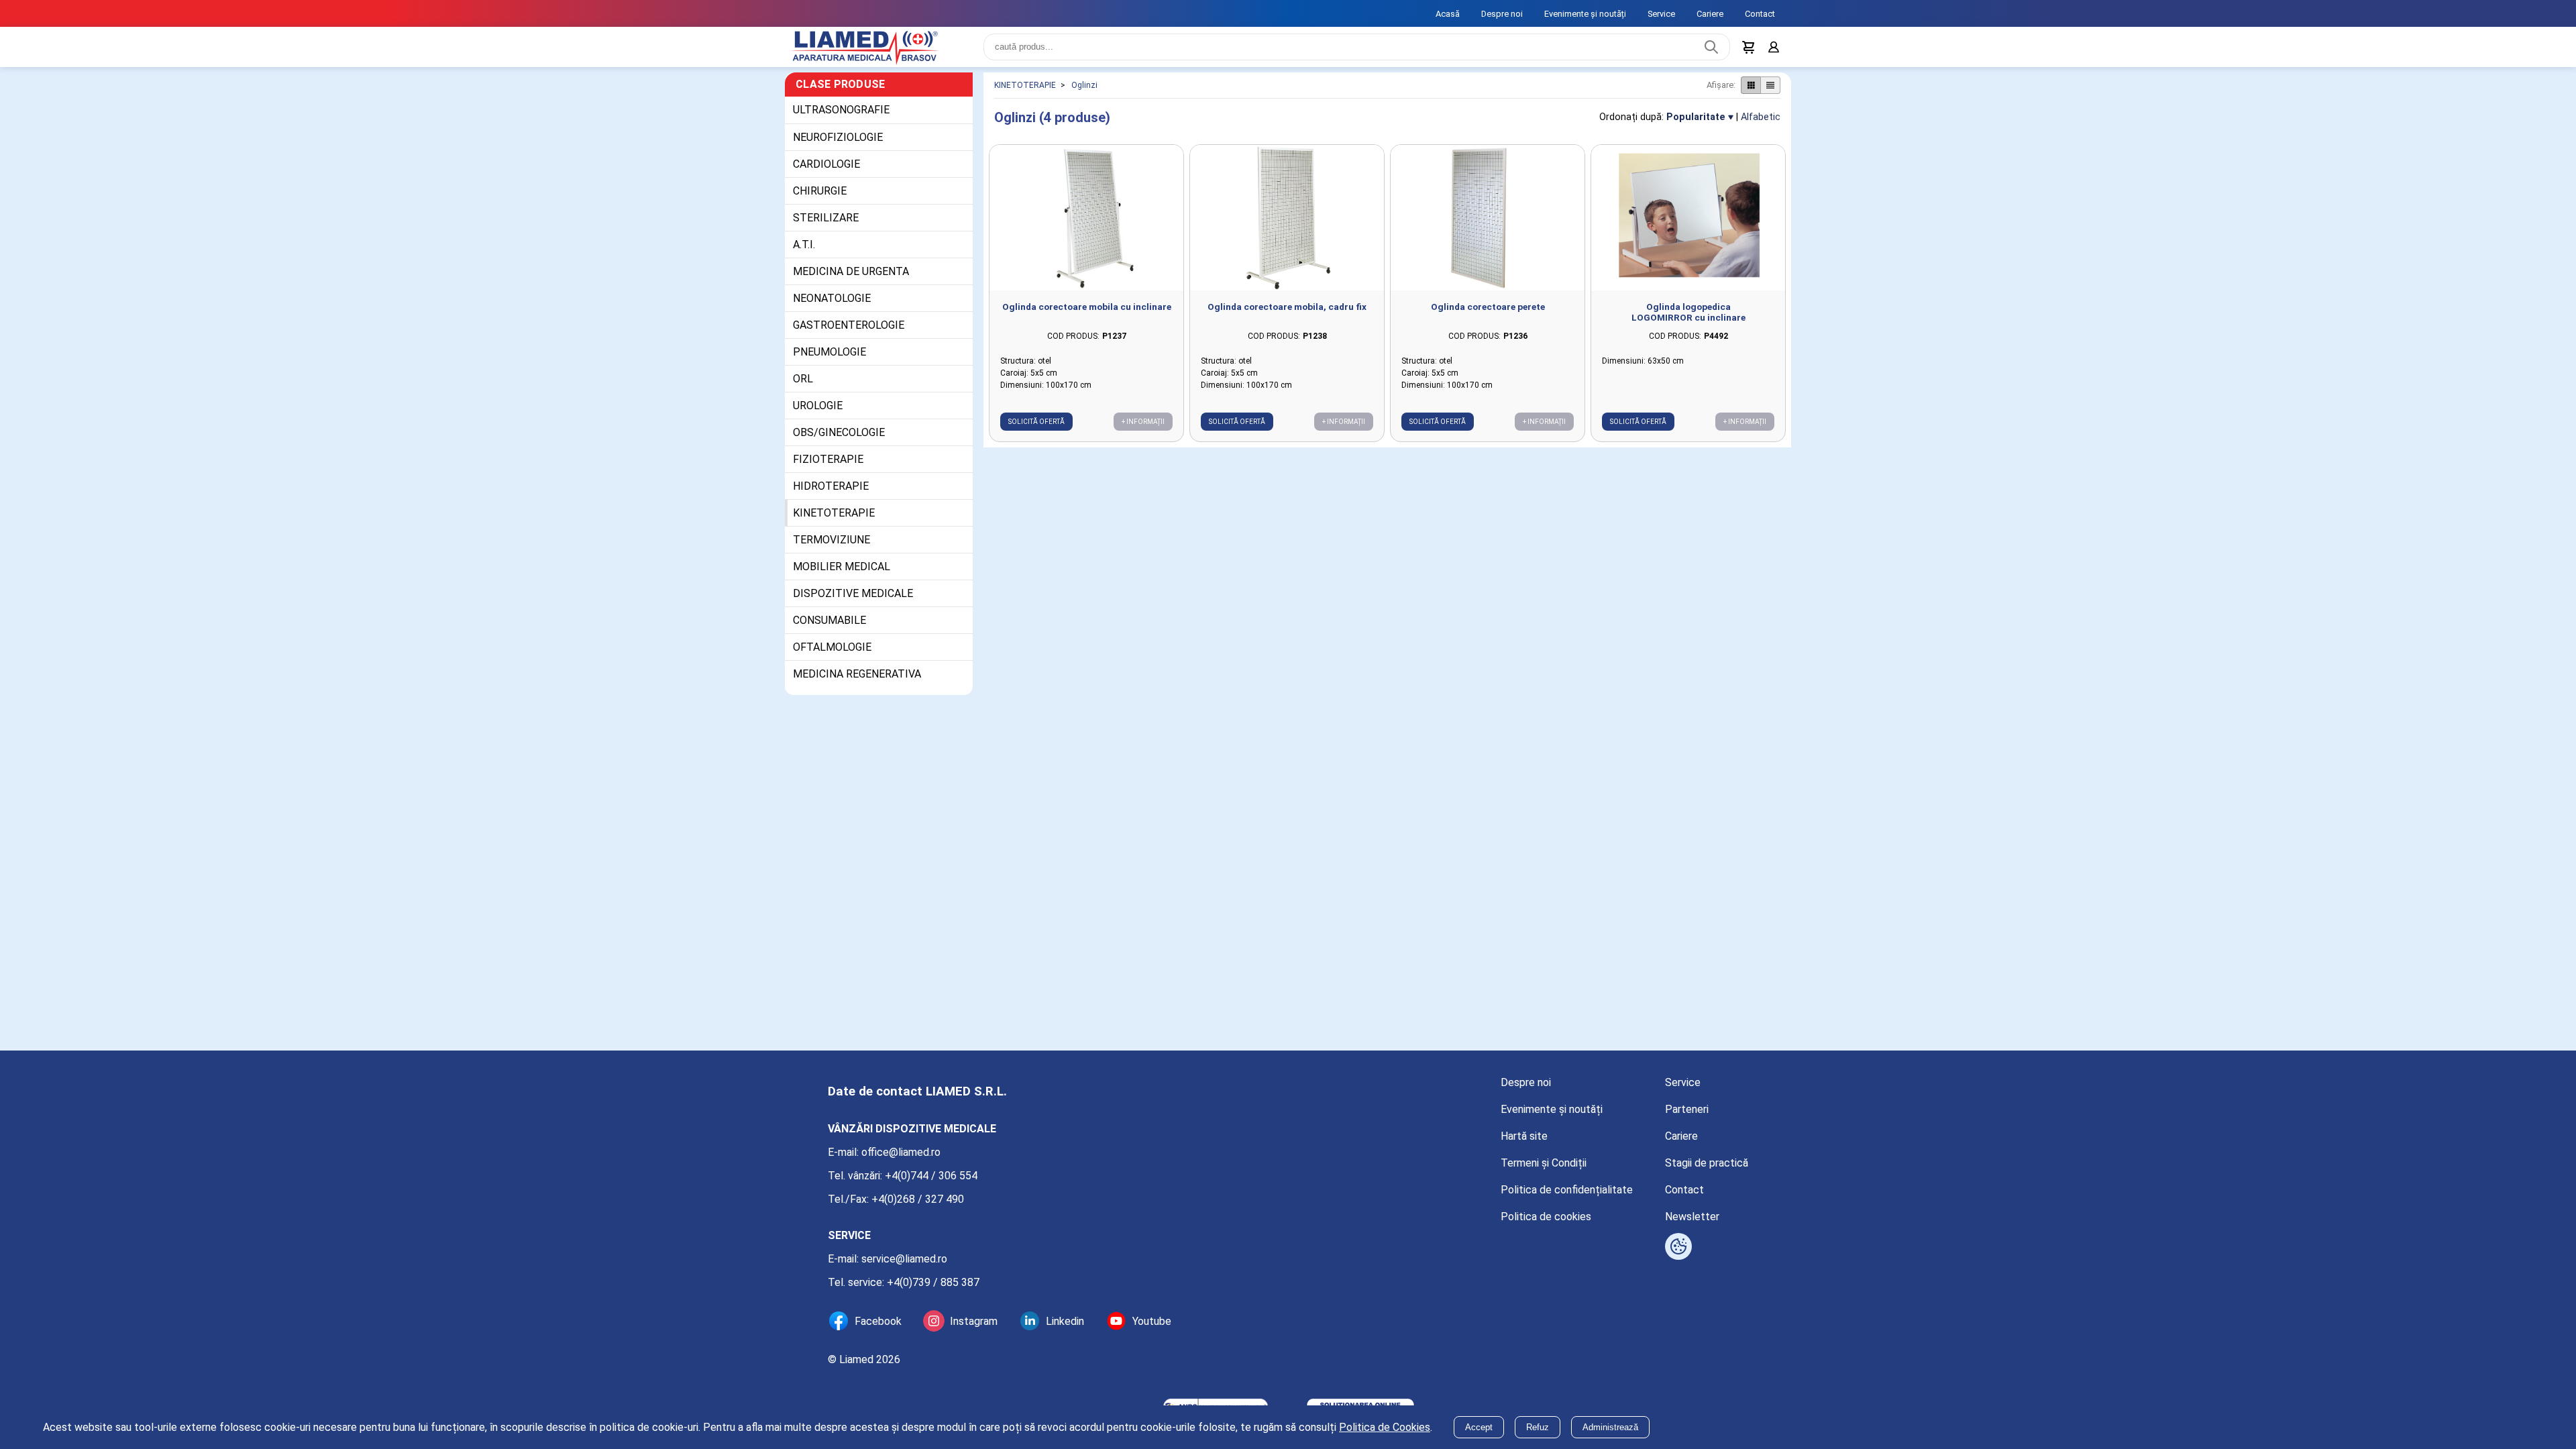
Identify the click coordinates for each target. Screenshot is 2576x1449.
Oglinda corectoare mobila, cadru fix (1287, 315)
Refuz (1538, 1427)
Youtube (1152, 1321)
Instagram (974, 1321)
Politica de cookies (1546, 1217)
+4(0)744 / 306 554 (931, 1176)
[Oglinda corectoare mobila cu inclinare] (1086, 226)
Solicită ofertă (1036, 430)
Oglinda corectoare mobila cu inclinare (1087, 315)
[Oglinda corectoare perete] (1488, 226)
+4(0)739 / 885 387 (933, 1282)
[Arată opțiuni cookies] (1678, 1246)
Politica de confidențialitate (1567, 1190)
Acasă (1448, 14)
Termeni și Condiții (1544, 1163)
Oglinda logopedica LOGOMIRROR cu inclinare (1688, 320)
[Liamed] (879, 51)
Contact (1760, 14)
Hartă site (1524, 1136)
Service (1661, 14)
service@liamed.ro (904, 1259)
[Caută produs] (1708, 51)
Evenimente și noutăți (1585, 14)
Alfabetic (1761, 125)
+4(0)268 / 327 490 (918, 1199)
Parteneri (1687, 1109)
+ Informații (1143, 430)
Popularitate (1696, 125)
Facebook (878, 1321)
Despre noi (1502, 14)
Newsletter (1692, 1217)
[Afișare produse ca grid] (1751, 93)
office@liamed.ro (901, 1152)
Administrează (1610, 1427)
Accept (1479, 1427)
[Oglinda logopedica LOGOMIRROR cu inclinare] (1688, 226)
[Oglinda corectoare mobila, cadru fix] (1287, 226)
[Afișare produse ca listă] (1770, 93)
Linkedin (1065, 1321)
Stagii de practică (1707, 1163)
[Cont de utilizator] (1772, 51)
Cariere (1710, 14)
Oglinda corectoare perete (1488, 315)
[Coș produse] (1746, 51)
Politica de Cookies (1385, 1427)
